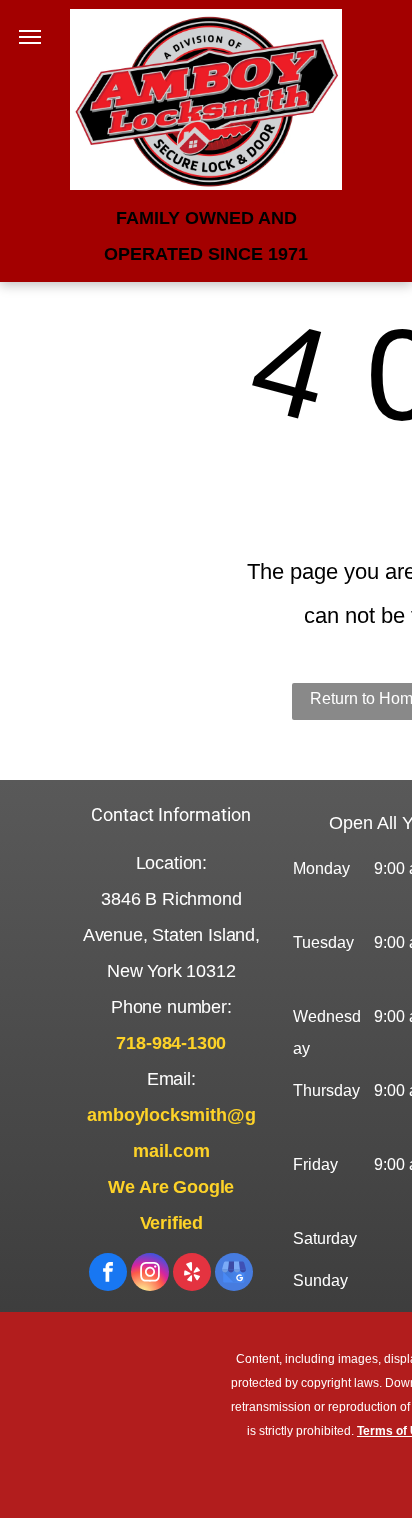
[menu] (30, 37)
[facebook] (108, 1274)
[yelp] (192, 1274)
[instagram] (150, 1274)
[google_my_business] (234, 1274)
